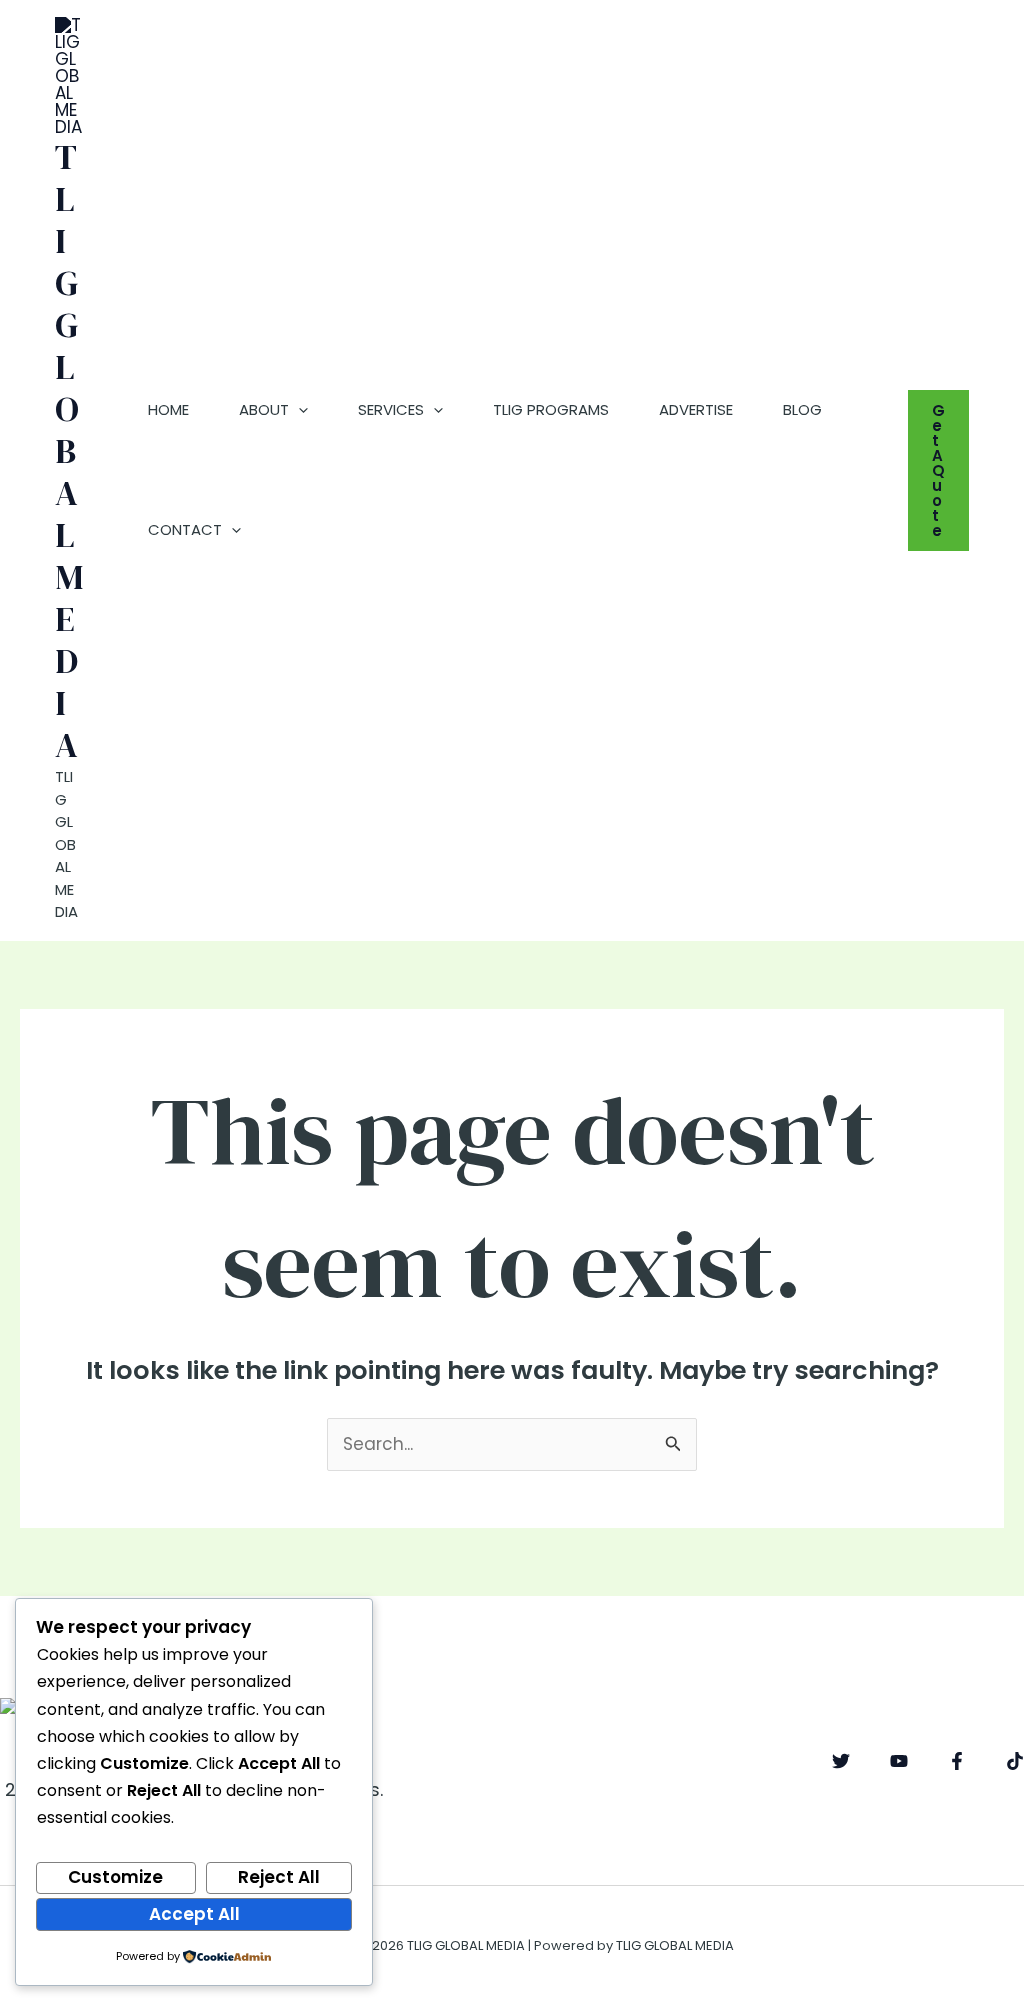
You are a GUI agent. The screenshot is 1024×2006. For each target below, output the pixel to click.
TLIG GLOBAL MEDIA (69, 451)
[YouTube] (899, 1761)
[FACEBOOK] (957, 1761)
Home (168, 409)
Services (391, 409)
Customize (115, 1877)
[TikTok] (1015, 1761)
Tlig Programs (551, 409)
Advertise (696, 409)
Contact (185, 529)
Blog (802, 409)
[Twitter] (841, 1761)
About (264, 409)
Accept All (194, 1914)
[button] (298, 410)
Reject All (279, 1877)
